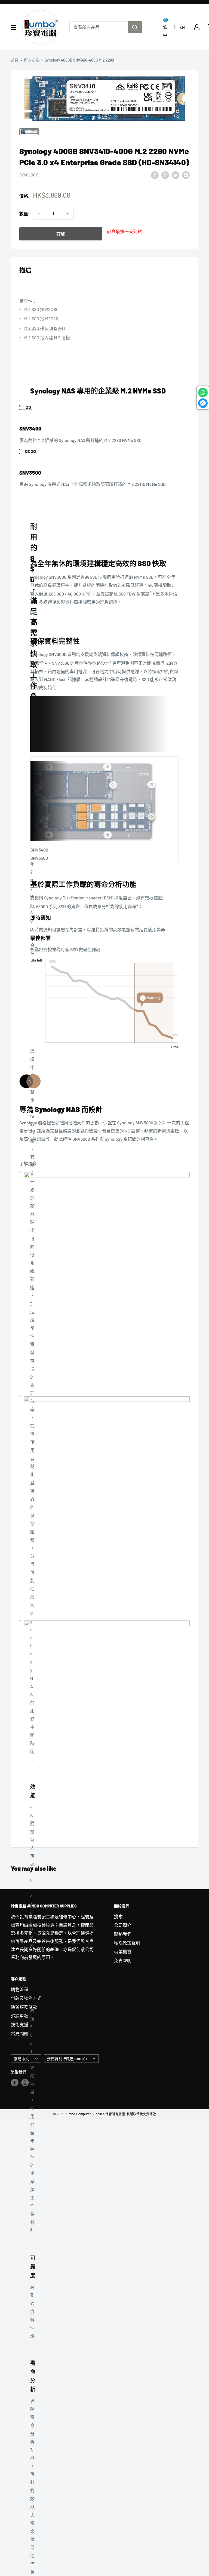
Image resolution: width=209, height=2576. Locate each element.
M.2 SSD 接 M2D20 (41, 318)
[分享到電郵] (186, 175)
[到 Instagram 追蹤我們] (25, 2083)
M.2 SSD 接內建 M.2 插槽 (47, 338)
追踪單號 (20, 2016)
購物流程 (20, 1989)
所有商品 (32, 60)
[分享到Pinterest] (165, 175)
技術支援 (20, 2024)
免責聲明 (123, 1960)
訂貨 (61, 234)
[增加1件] (68, 214)
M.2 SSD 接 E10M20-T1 (45, 328)
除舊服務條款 (24, 2007)
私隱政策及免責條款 (141, 2114)
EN (182, 27)
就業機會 (123, 1951)
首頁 (15, 60)
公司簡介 (123, 1925)
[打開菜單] (14, 28)
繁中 (165, 31)
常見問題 (20, 2033)
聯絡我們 (123, 1934)
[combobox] (99, 27)
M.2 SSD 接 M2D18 (41, 309)
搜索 (118, 1916)
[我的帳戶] (197, 27)
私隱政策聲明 (127, 1943)
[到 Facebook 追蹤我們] (15, 2083)
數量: (24, 214)
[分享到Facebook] (155, 175)
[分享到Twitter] (176, 175)
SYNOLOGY (29, 175)
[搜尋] (135, 27)
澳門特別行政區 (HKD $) (67, 2059)
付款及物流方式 (26, 1998)
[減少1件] (39, 214)
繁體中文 (21, 2059)
